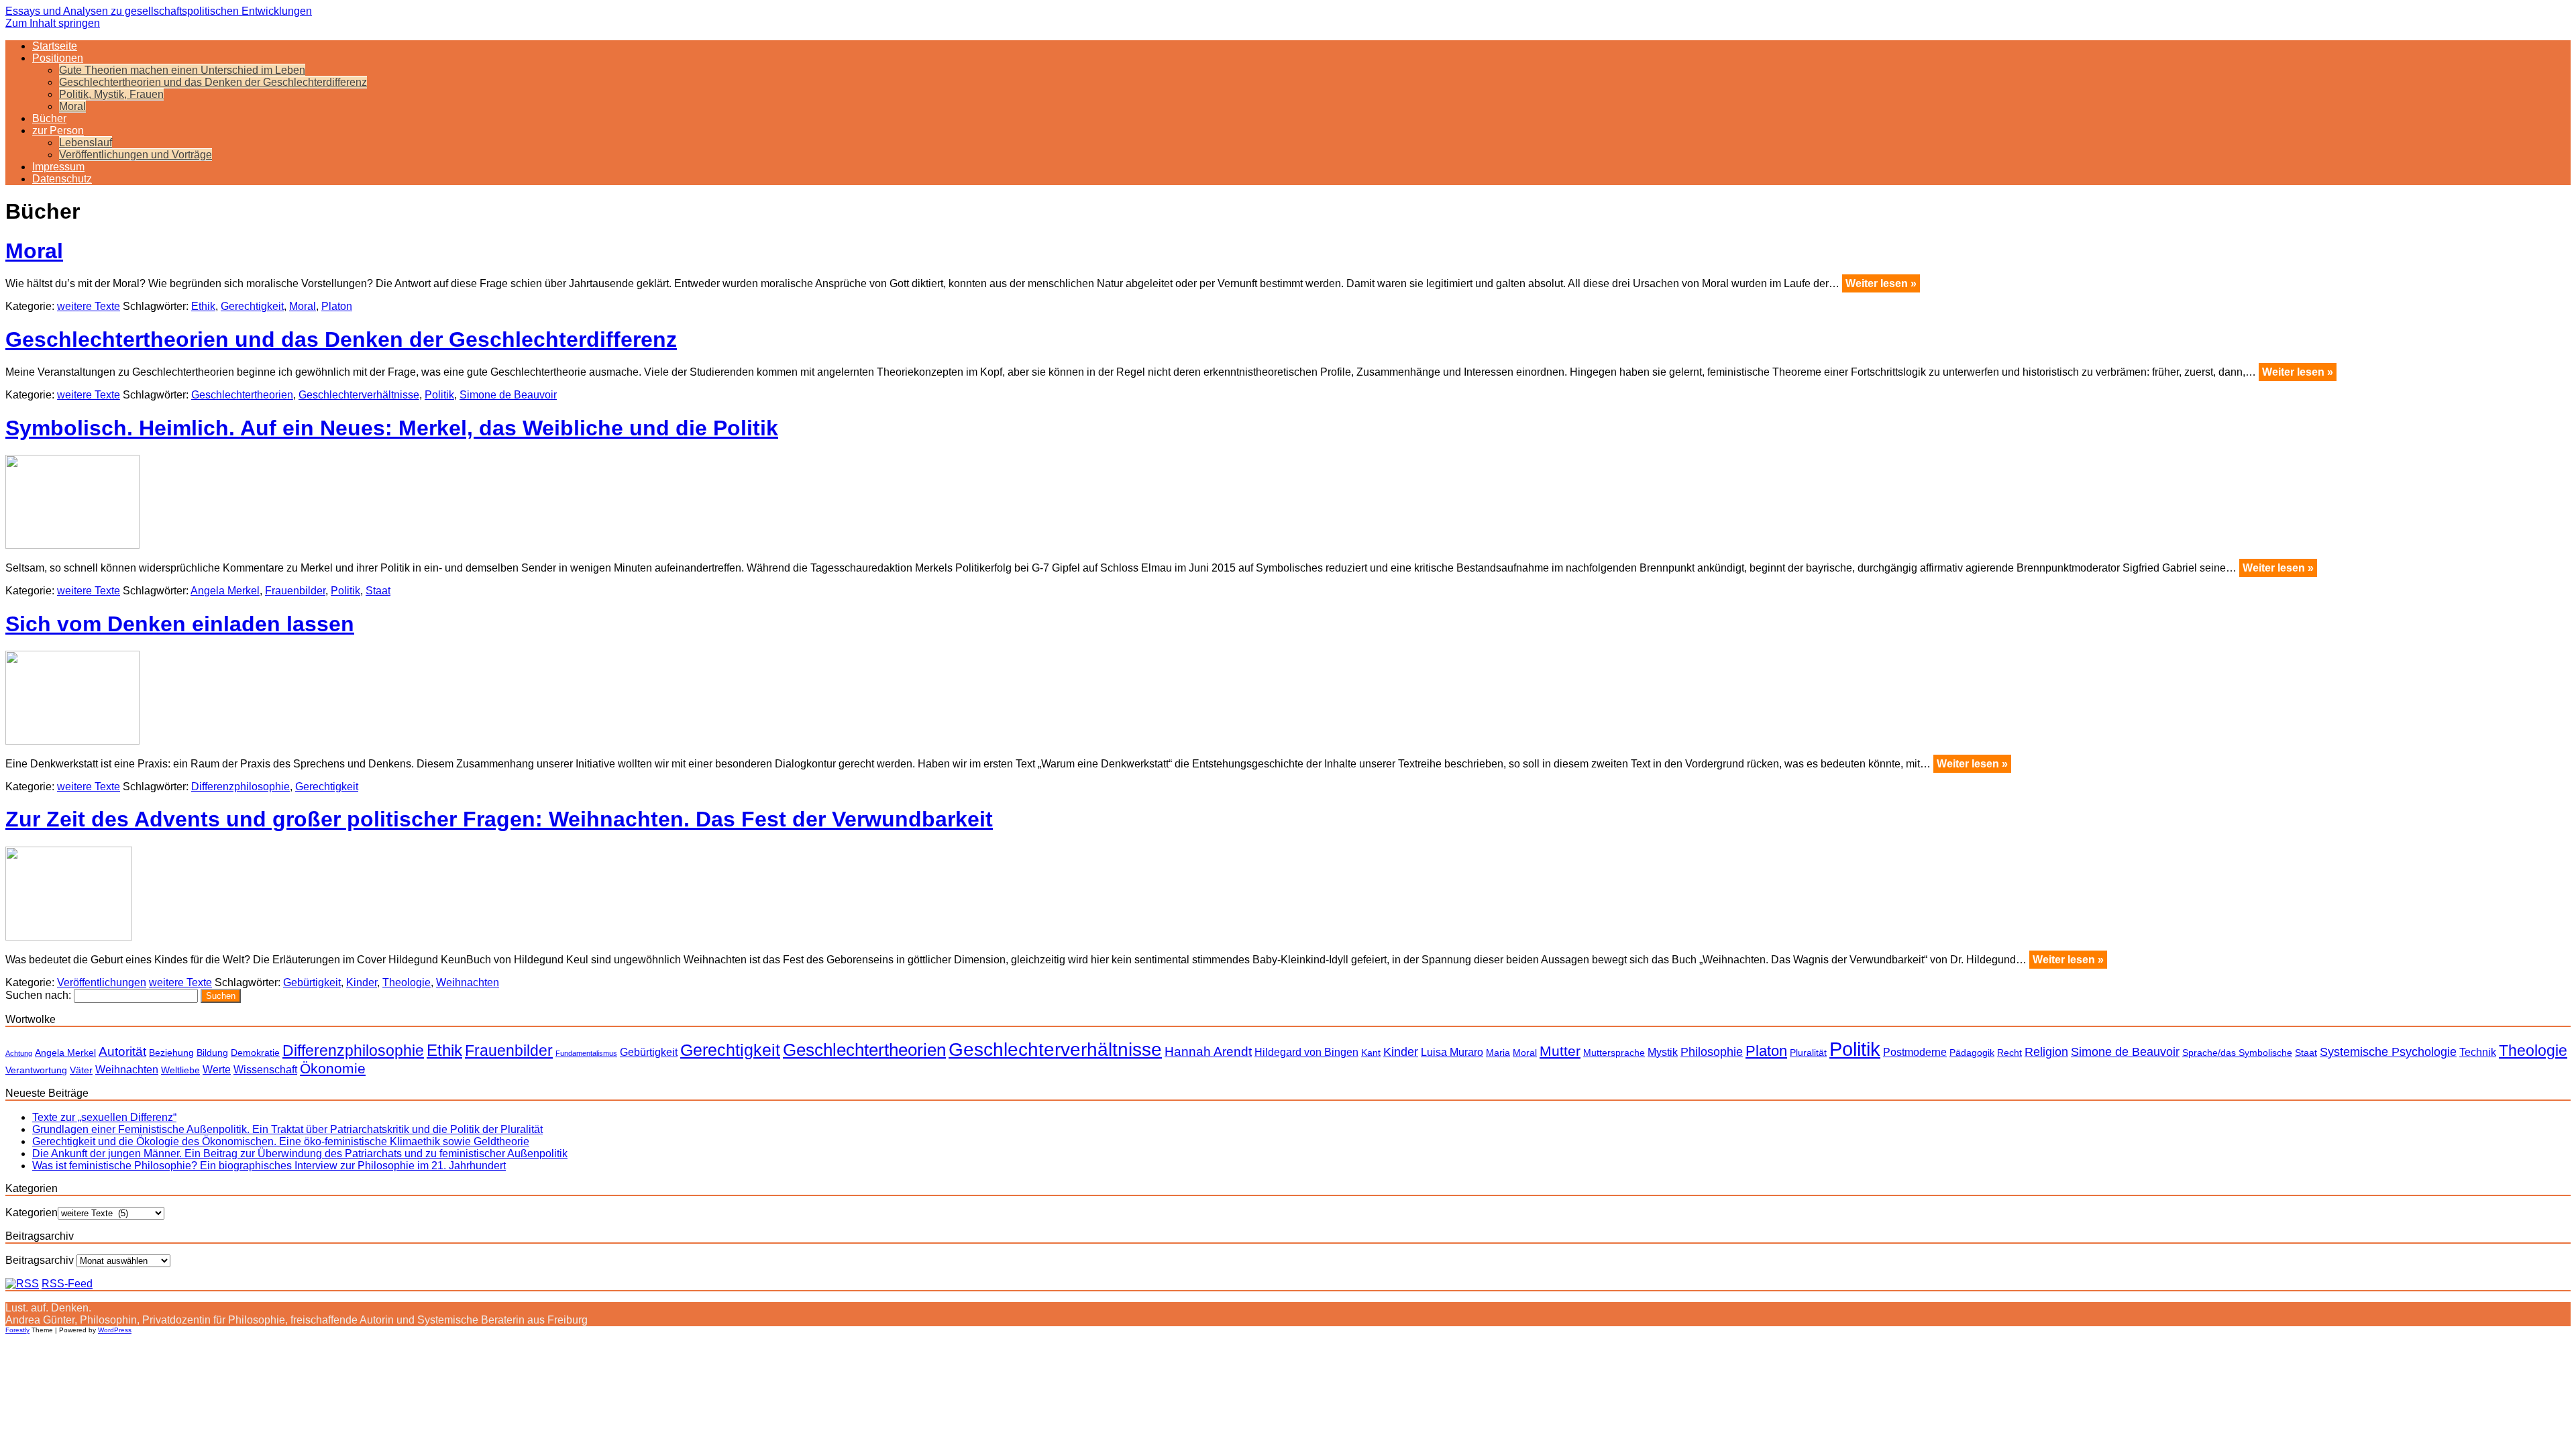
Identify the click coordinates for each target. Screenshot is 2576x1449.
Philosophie (1712, 1052)
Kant (1371, 1053)
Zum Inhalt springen (53, 23)
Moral (72, 106)
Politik (439, 395)
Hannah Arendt (1208, 1052)
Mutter (1560, 1051)
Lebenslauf (86, 143)
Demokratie (255, 1053)
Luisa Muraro (1452, 1052)
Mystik (1663, 1052)
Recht (2009, 1053)
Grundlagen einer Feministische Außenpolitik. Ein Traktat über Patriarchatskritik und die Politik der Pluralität (287, 1129)
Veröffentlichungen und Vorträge (136, 155)
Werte (217, 1069)
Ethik (203, 306)
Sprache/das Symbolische (2237, 1053)
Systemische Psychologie (2388, 1052)
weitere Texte (89, 306)
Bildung (212, 1053)
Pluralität (1808, 1053)
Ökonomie (333, 1068)
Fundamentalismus (586, 1053)
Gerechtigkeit (252, 306)
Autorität (122, 1052)
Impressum (58, 167)
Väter (81, 1070)
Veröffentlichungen (102, 982)
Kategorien (32, 1213)
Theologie (407, 982)
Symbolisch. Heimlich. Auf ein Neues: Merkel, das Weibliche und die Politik (392, 428)
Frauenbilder (295, 591)
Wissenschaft (265, 1069)
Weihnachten (468, 982)
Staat (378, 591)
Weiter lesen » (1881, 283)
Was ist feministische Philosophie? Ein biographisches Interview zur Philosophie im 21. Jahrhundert (269, 1166)
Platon (337, 306)
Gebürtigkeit (312, 982)
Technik (2478, 1052)
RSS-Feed (67, 1284)
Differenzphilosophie (240, 787)
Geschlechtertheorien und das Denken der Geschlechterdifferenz (213, 82)
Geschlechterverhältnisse (359, 395)
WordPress (115, 1330)
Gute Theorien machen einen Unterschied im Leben (182, 70)
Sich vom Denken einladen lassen (180, 624)
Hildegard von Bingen (1306, 1052)
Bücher (49, 118)
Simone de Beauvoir (508, 395)
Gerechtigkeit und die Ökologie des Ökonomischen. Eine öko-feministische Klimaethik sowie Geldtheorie (281, 1141)
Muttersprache (1614, 1053)
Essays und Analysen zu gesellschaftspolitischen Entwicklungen (159, 11)
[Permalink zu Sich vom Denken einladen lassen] (72, 741)
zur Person (58, 130)
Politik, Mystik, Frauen (111, 94)
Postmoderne (1915, 1052)
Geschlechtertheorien (242, 395)
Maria (1498, 1053)
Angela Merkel (225, 591)
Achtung (19, 1053)
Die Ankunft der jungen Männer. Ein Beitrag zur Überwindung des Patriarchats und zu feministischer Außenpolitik (300, 1153)
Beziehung (171, 1053)
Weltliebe (180, 1070)
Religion (2046, 1052)
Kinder (362, 982)
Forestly (17, 1330)
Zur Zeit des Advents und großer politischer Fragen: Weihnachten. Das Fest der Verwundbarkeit (499, 819)
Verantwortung (36, 1070)
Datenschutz (62, 179)
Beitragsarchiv (40, 1260)
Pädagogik (1972, 1053)
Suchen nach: (38, 995)
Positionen (58, 58)
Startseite (55, 46)
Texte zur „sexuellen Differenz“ (104, 1117)
